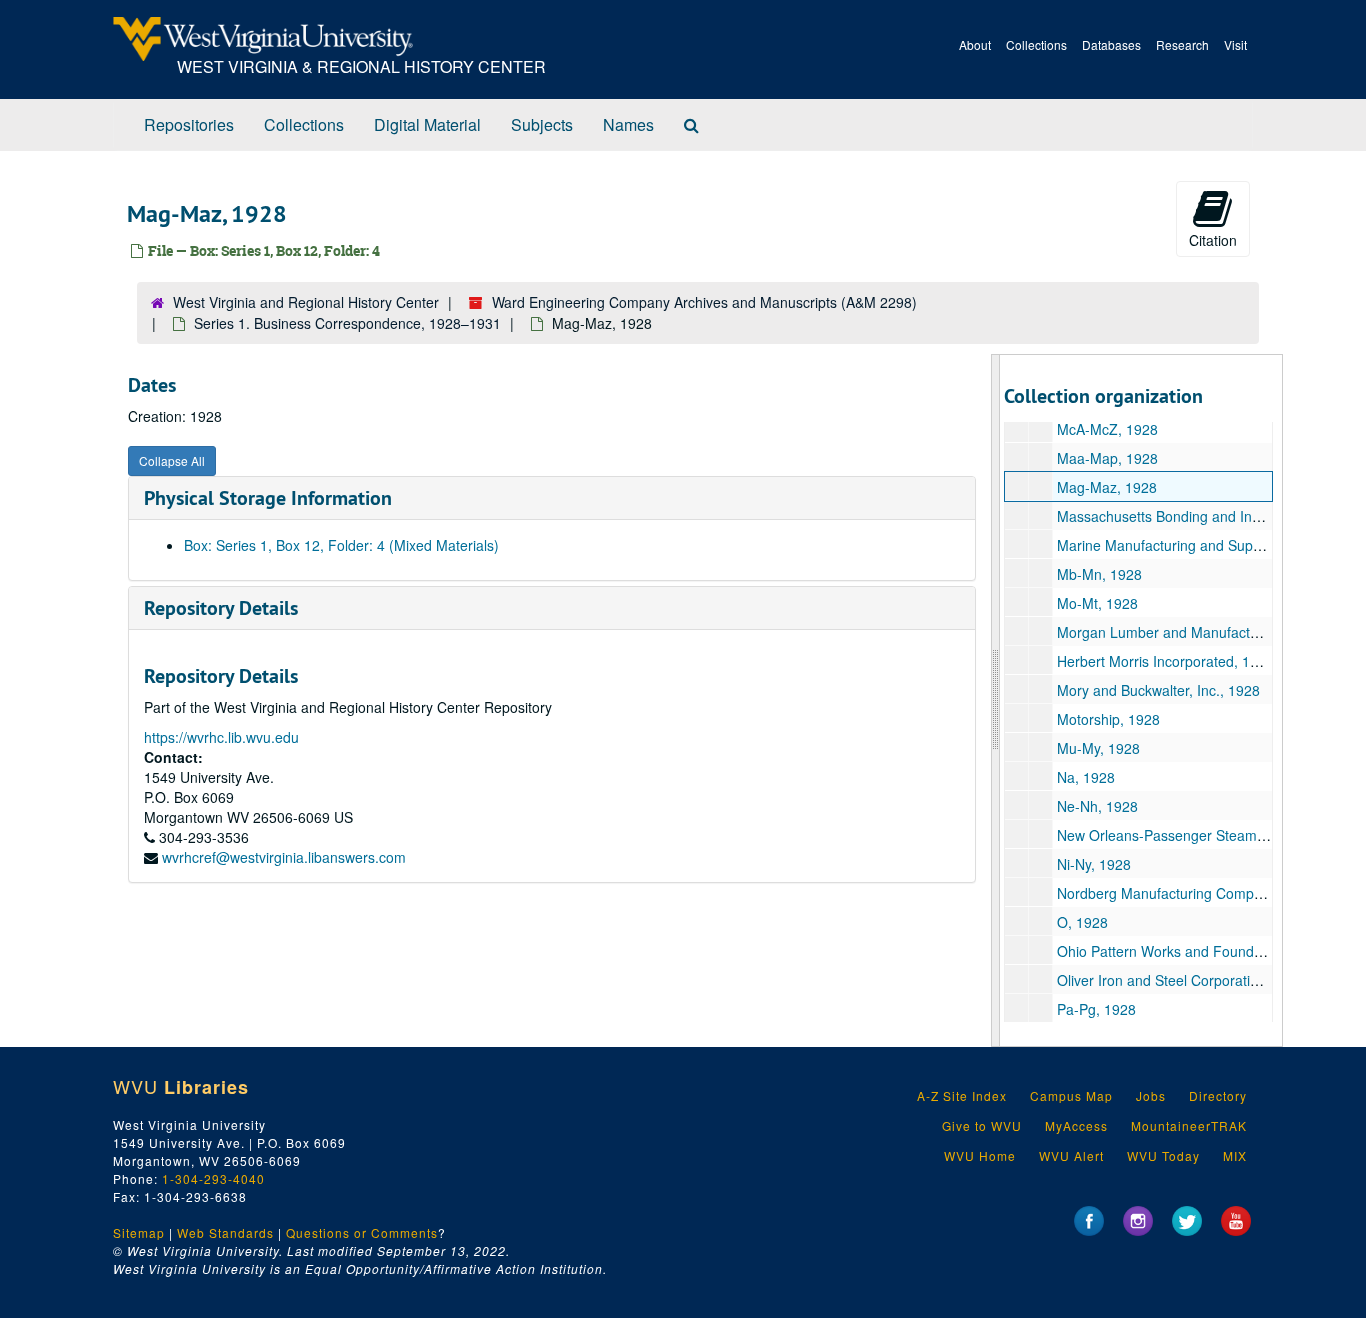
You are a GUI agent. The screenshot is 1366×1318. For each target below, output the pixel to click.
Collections (1036, 44)
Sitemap (139, 1232)
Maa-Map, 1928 (1107, 458)
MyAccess (1076, 1125)
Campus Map (1071, 1095)
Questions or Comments (362, 1232)
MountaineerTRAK (1189, 1125)
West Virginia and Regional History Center (306, 302)
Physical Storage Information (268, 498)
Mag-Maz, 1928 (1107, 487)
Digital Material (427, 124)
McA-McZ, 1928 (1107, 429)
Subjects (542, 124)
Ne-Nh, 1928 (1097, 806)
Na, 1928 (1086, 777)
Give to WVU (982, 1125)
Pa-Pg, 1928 (1096, 1009)
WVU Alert (1071, 1155)
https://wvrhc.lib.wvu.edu (221, 737)
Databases (1111, 44)
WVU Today (1163, 1155)
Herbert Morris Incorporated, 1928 (1165, 661)
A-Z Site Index (962, 1095)
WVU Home (980, 1155)
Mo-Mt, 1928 (1097, 603)
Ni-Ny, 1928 (1094, 864)
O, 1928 (1082, 922)
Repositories (189, 124)
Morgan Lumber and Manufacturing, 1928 (1189, 632)
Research (1182, 44)
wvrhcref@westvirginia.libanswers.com (284, 857)
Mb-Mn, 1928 (1099, 574)
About (975, 44)
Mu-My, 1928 (1098, 748)
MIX (1235, 1155)
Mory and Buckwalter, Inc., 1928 (1158, 690)
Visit (1235, 44)
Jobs (1151, 1095)
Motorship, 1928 (1108, 719)
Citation (1213, 240)
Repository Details (221, 608)
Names (628, 124)
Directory (1218, 1095)
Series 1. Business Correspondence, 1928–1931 (347, 323)
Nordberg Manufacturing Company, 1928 (1186, 893)
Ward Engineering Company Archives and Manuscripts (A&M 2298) (704, 302)
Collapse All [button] (172, 460)
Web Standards (225, 1232)
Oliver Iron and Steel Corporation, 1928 (1181, 980)
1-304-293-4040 (213, 1178)
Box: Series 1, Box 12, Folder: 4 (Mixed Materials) (341, 545)
